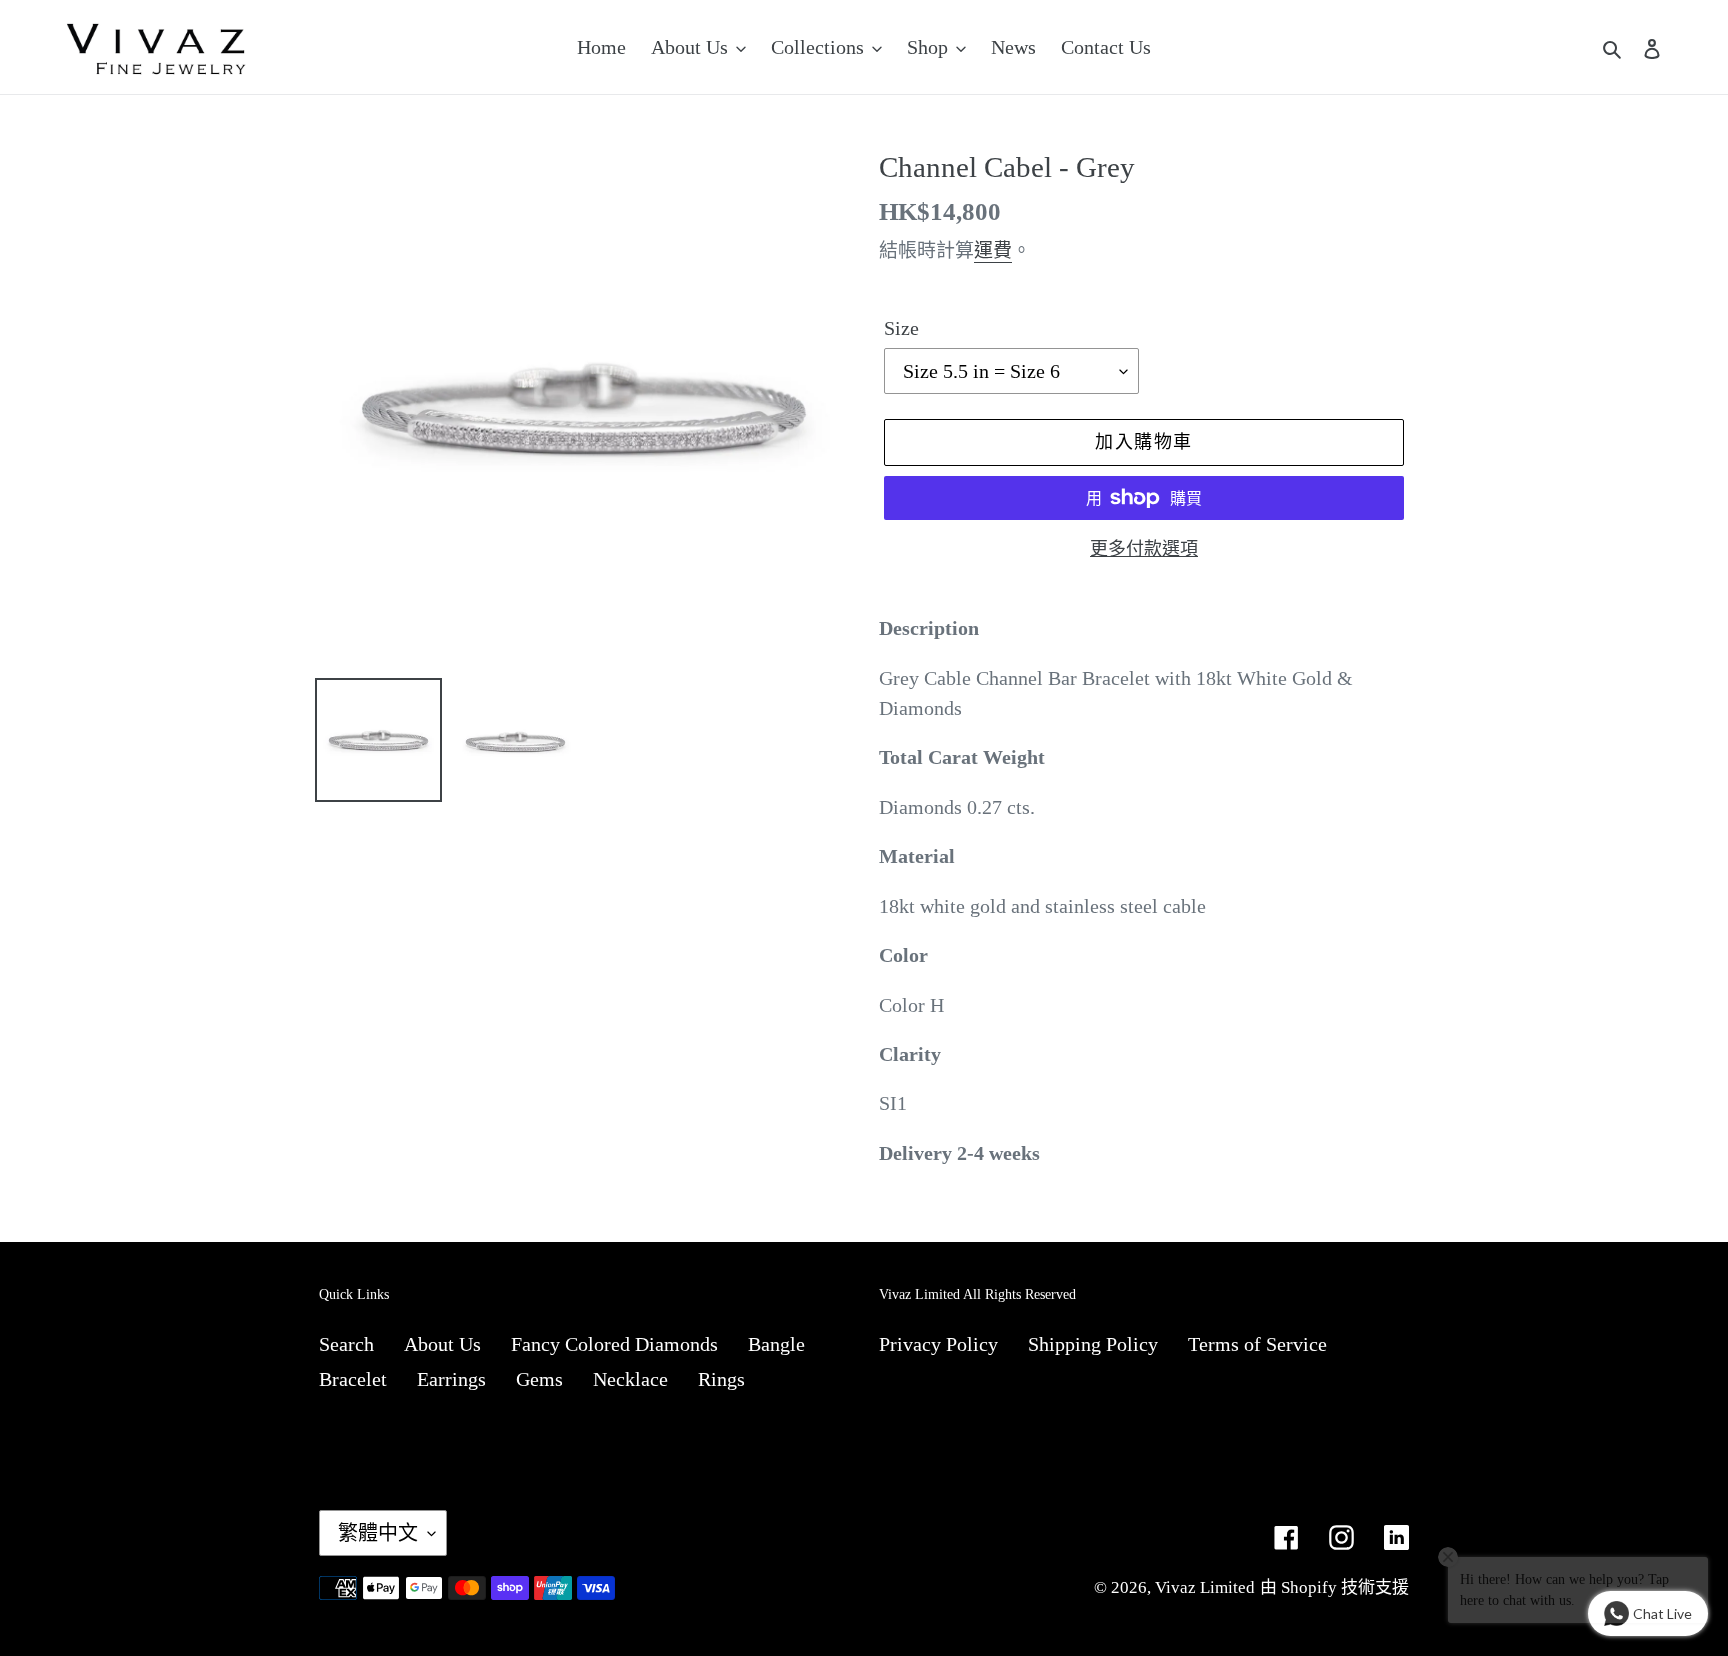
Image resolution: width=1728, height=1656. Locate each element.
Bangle (776, 1344)
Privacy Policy (938, 1344)
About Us (442, 1344)
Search (346, 1344)
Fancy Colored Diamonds (614, 1344)
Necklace (630, 1379)
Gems (539, 1379)
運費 (993, 250)
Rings (721, 1379)
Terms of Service (1257, 1344)
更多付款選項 (1144, 549)
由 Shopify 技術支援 (1334, 1587)
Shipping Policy (1093, 1344)
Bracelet (353, 1379)
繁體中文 (378, 1533)
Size (901, 328)
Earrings (451, 1379)
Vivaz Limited (1205, 1587)
